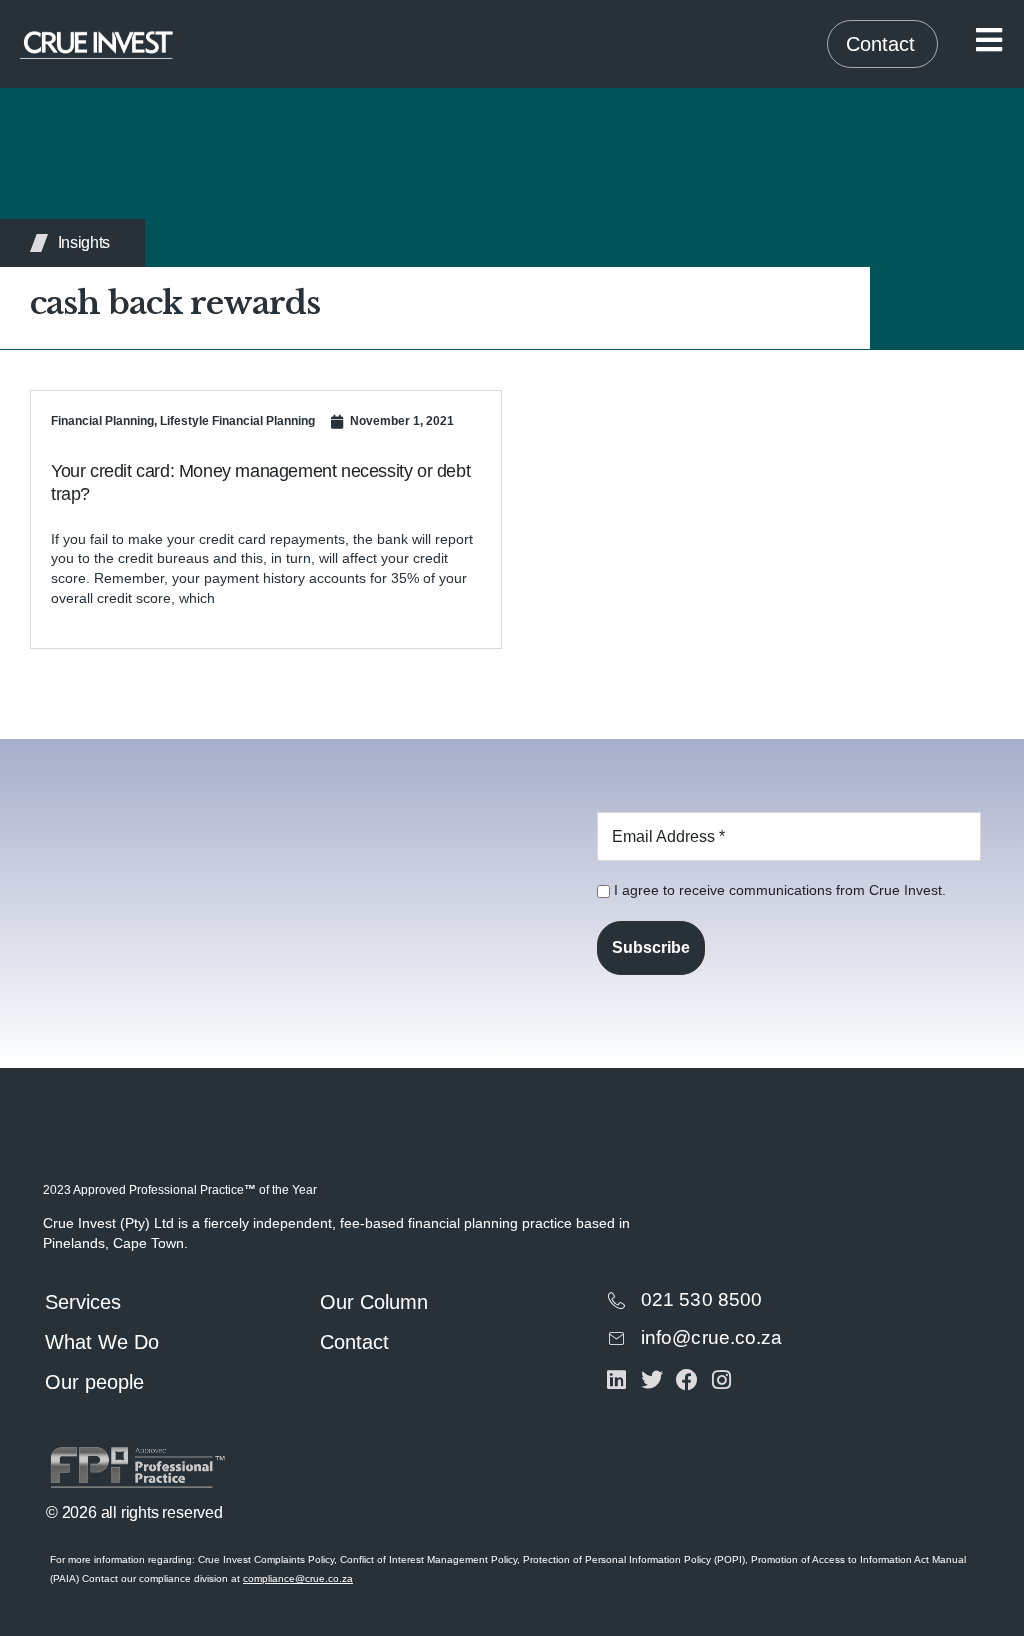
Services (83, 1302)
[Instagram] (721, 1379)
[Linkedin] (616, 1379)
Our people (94, 1382)
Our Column (374, 1302)
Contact (354, 1342)
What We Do (102, 1342)
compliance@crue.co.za (298, 1578)
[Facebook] (686, 1379)
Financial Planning (102, 421)
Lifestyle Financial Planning (237, 421)
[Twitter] (651, 1379)
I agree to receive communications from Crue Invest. (778, 890)
